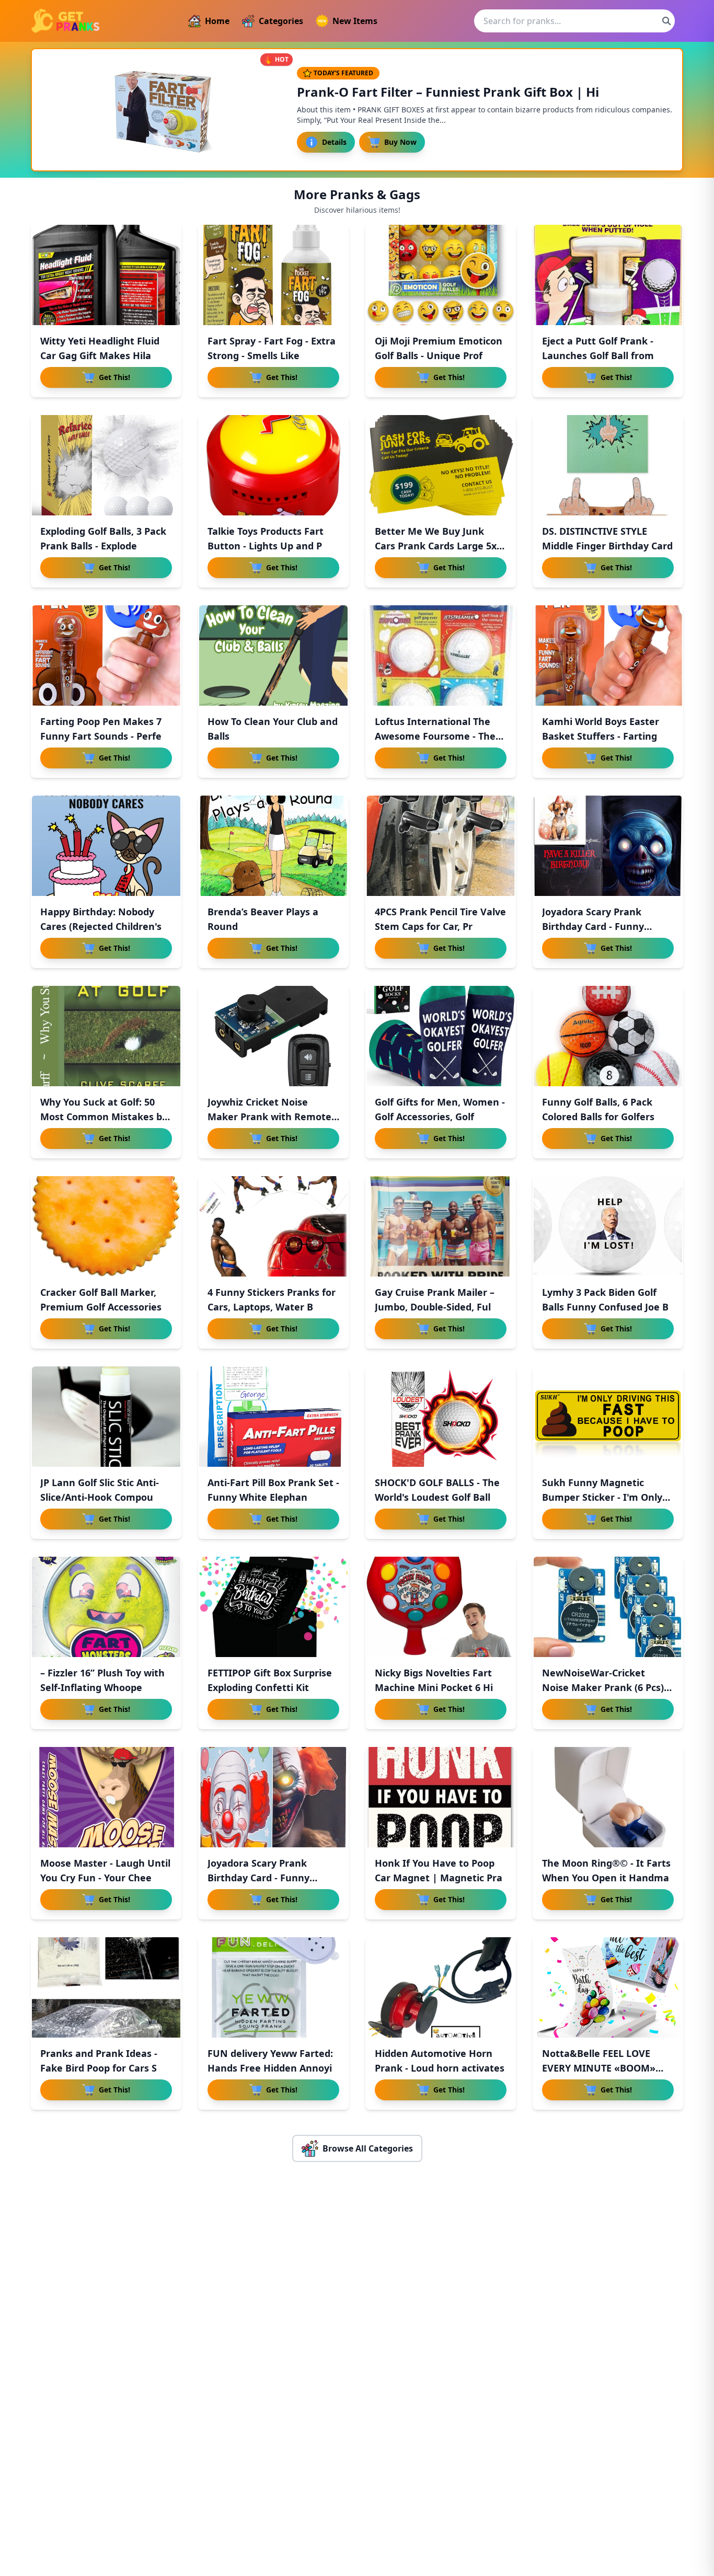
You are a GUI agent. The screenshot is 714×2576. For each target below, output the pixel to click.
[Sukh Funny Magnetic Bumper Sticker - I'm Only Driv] (608, 1417)
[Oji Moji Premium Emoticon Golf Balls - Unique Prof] (441, 275)
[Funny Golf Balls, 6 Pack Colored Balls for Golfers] (608, 1036)
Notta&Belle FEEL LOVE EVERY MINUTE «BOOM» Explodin (599, 2068)
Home (217, 21)
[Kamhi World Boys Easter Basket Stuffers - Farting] (608, 655)
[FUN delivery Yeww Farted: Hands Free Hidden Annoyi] (273, 1987)
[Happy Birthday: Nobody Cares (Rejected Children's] (106, 846)
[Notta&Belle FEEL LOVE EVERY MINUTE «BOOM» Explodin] (608, 1987)
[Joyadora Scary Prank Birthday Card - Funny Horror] (273, 1797)
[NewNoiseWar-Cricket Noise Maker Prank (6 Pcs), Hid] (608, 1607)
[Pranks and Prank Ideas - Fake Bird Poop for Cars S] (106, 1987)
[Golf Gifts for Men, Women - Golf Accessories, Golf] (441, 1036)
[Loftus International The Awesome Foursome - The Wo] (441, 655)
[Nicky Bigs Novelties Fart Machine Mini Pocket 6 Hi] (441, 1607)
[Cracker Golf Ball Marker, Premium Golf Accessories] (106, 1226)
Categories (281, 21)
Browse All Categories (368, 2148)
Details (334, 142)
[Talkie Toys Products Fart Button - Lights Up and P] (273, 465)
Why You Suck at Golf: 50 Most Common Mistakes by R (104, 1117)
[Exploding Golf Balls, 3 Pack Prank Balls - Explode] (106, 465)
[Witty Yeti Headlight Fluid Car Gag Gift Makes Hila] (106, 275)
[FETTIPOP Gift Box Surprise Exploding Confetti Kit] (273, 1607)
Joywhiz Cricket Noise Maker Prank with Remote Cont (269, 1117)
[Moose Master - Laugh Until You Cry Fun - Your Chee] (106, 1797)
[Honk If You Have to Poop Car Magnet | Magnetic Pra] (441, 1797)
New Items (355, 21)
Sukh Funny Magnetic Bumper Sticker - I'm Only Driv (602, 1497)
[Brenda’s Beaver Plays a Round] (273, 846)
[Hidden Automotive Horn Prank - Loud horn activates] (441, 1987)
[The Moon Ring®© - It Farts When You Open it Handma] (608, 1797)
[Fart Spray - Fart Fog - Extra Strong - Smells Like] (273, 275)
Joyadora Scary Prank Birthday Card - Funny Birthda (593, 926)
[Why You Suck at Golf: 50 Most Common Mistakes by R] (106, 1036)
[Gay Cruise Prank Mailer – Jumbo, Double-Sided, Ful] (441, 1226)
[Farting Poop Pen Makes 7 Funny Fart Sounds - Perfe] (106, 655)
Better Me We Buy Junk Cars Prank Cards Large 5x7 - (438, 546)
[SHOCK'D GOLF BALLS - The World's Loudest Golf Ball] (441, 1417)
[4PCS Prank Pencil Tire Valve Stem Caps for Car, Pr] (441, 846)
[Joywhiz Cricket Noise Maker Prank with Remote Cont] (273, 1036)
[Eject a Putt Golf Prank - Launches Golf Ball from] (608, 275)
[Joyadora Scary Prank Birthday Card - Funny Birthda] (608, 846)
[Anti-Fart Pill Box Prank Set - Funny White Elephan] (273, 1417)
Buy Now (400, 142)
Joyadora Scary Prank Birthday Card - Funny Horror (258, 1878)
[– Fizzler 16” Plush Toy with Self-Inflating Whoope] (106, 1607)
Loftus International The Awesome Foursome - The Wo (435, 736)
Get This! (114, 377)
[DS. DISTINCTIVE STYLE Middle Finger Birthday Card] (608, 465)
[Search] (666, 21)
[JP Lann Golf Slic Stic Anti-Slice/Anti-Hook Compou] (106, 1417)
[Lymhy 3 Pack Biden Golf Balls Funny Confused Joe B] (608, 1226)
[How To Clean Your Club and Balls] (273, 655)
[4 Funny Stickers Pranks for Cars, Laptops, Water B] (273, 1226)
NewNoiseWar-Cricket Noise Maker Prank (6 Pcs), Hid (604, 1687)
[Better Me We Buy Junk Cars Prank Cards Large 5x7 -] (441, 465)
